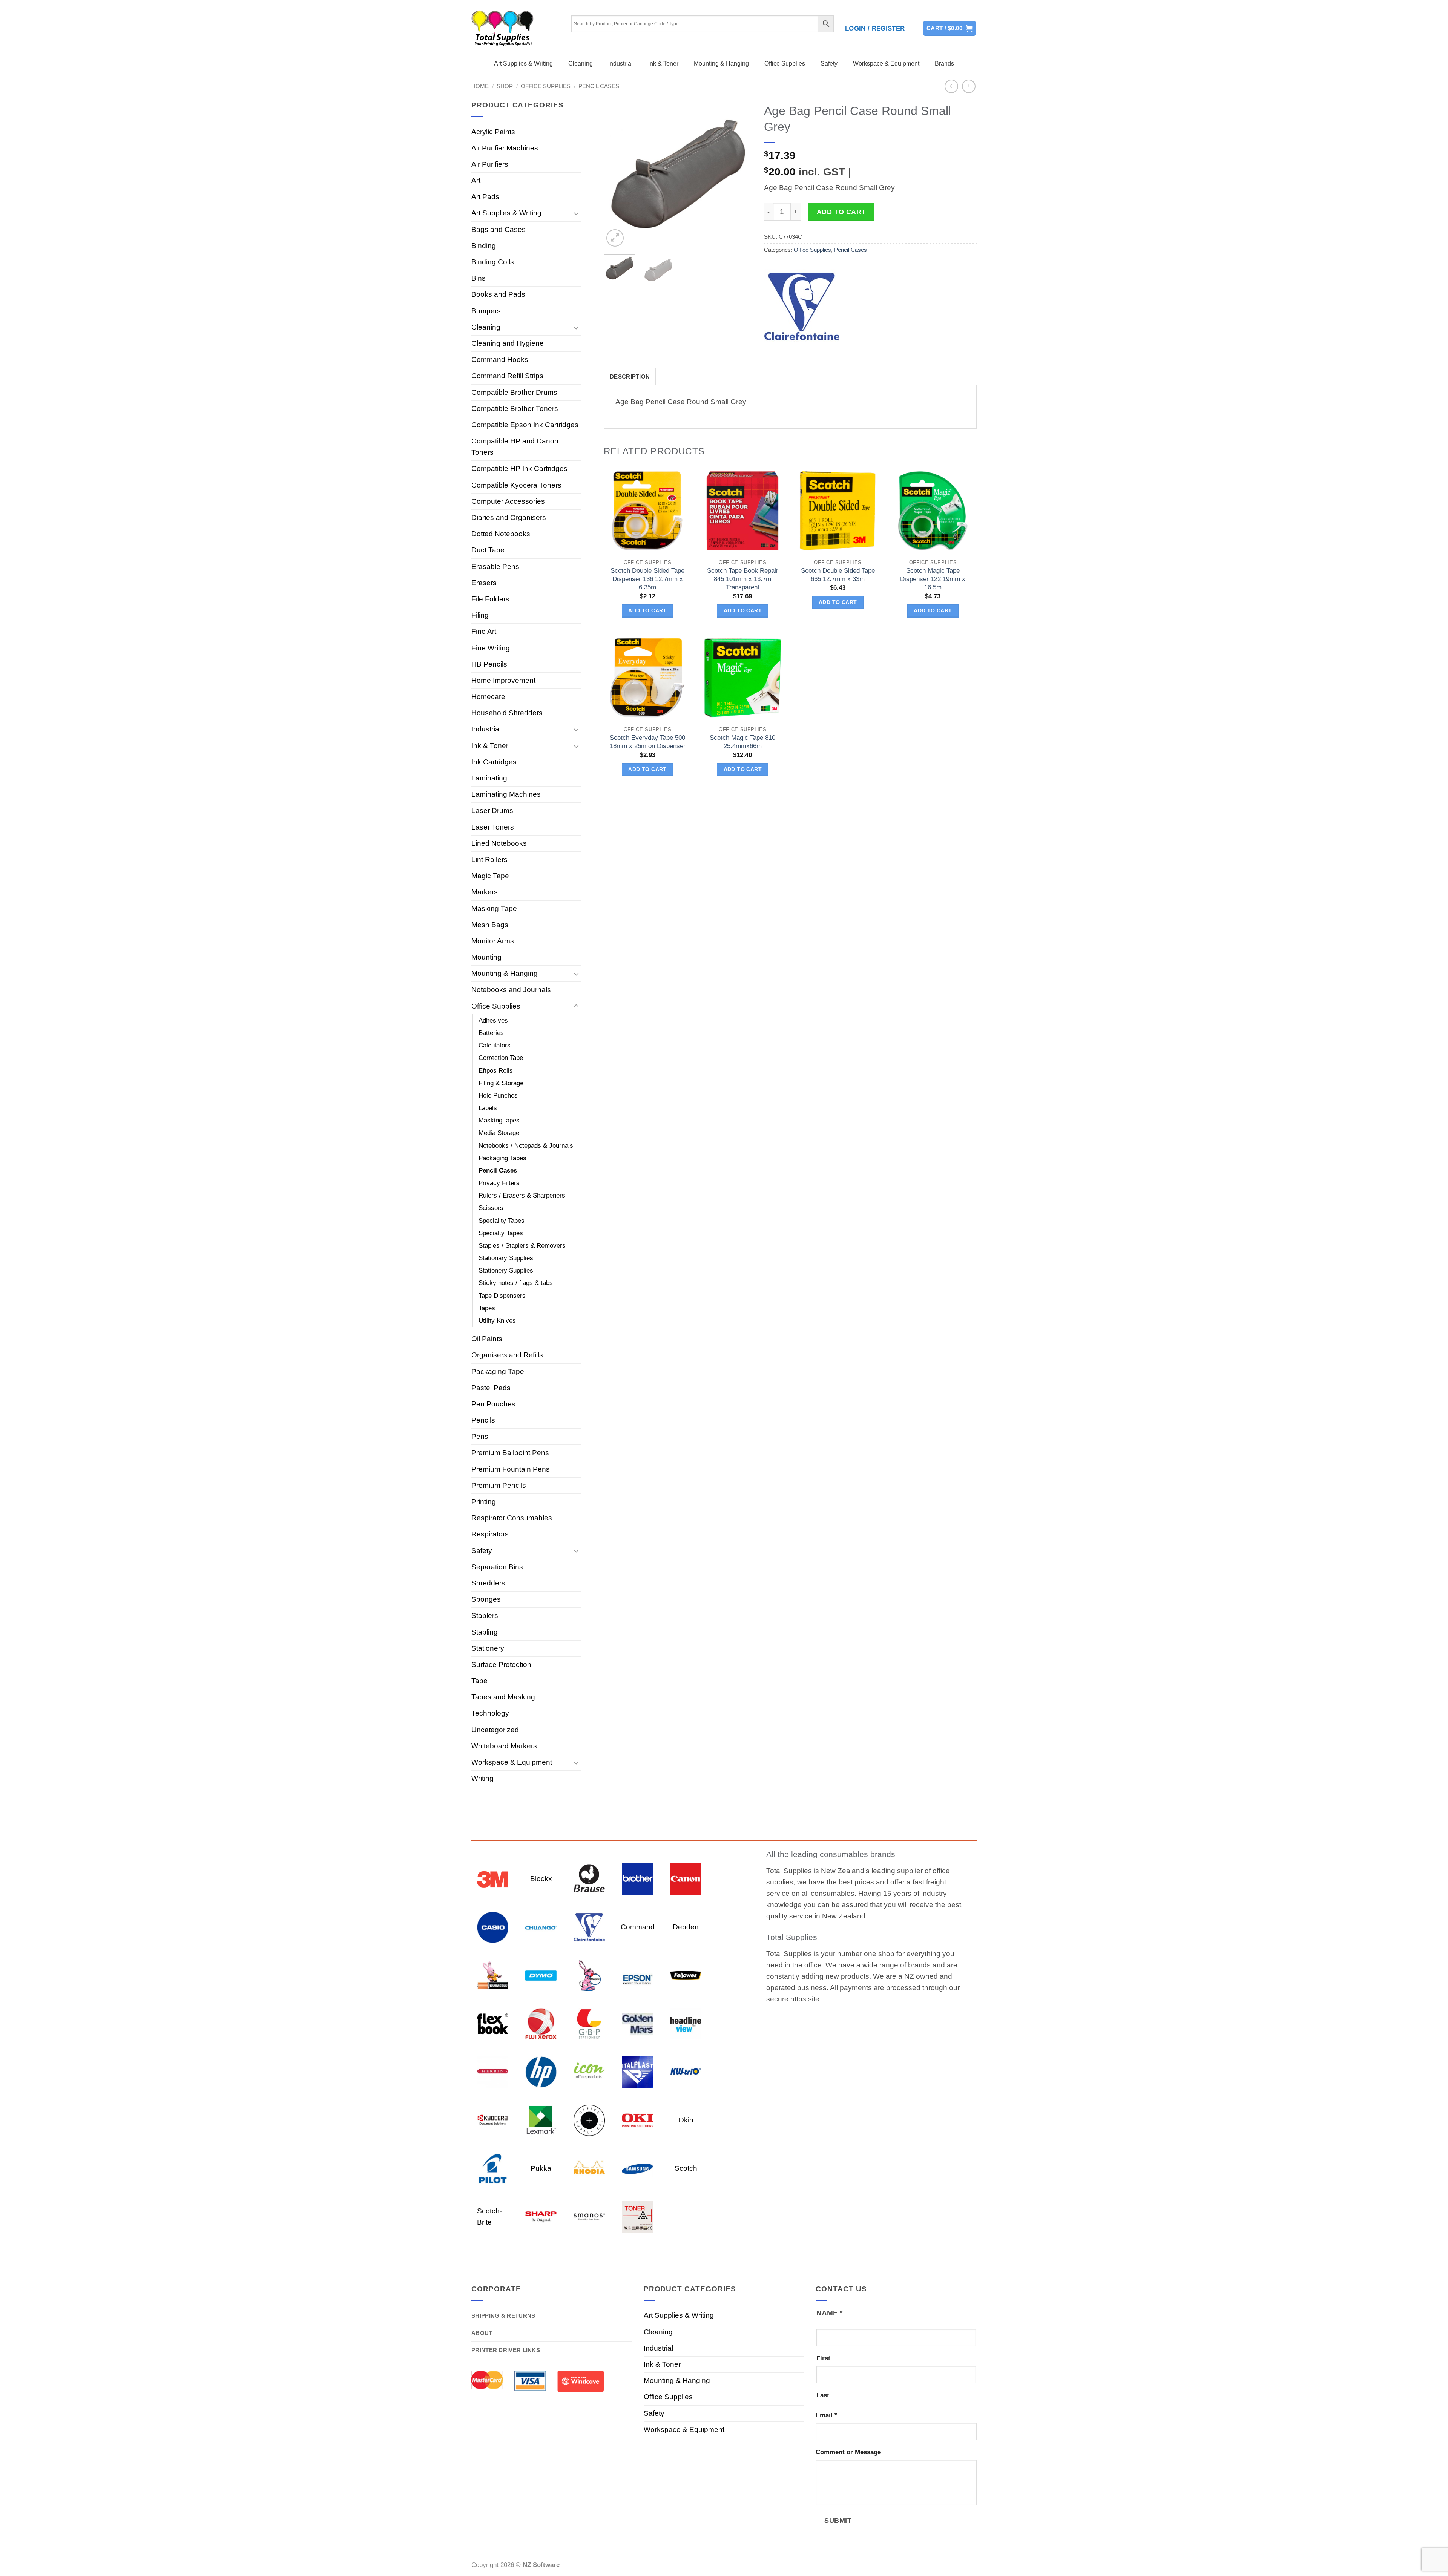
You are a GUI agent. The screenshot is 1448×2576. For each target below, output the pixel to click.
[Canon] (686, 1878)
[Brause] (589, 1878)
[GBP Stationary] (589, 2023)
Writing (482, 1778)
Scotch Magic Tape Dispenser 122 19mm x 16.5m (933, 579)
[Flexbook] (493, 2023)
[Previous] (616, 174)
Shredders (488, 1583)
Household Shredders (507, 713)
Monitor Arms (493, 941)
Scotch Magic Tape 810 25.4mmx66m (742, 742)
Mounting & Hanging (721, 64)
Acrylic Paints (493, 132)
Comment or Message (848, 2452)
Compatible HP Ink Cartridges (519, 468)
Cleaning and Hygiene (508, 343)
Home (480, 86)
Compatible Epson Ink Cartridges (525, 425)
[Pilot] (493, 2168)
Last (823, 2395)
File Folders (490, 599)
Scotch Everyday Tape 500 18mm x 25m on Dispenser (648, 742)
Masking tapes (499, 1120)
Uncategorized (495, 1730)
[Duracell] (493, 1975)
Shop (505, 86)
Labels (488, 1108)
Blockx (541, 1879)
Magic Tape (490, 876)
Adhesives (493, 1020)
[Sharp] (541, 2216)
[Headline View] (686, 2023)
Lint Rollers (489, 859)
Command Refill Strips (507, 376)
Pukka (541, 2168)
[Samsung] (637, 2168)
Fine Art (484, 631)
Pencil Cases (599, 86)
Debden (686, 1927)
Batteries (491, 1033)
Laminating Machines (506, 794)
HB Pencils (489, 664)
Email (826, 2415)
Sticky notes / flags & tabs (516, 1283)
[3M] (493, 1878)
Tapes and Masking (503, 1697)
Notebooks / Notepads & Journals (526, 1146)
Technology (490, 1713)
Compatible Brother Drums (514, 392)
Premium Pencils (499, 1485)
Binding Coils (493, 262)
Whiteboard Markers (504, 1746)
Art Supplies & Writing (523, 64)
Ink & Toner (663, 64)
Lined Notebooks (499, 843)
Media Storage (499, 1133)
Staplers (485, 1615)
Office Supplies (785, 64)
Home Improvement (503, 680)
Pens (480, 1436)
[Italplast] (637, 2071)
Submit (838, 2520)
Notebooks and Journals (511, 990)
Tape (479, 1681)
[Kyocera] (493, 2120)
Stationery (488, 1648)
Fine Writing (491, 648)
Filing (480, 615)
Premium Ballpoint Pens (510, 1453)
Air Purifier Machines (505, 148)
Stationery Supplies (506, 1270)
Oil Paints (487, 1339)
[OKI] (637, 2120)
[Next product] (952, 87)
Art (476, 180)
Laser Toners (493, 827)
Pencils (483, 1420)
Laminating (489, 778)
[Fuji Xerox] (541, 2023)
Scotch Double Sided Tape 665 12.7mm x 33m (838, 575)
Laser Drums (492, 810)
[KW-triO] (686, 2071)
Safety (829, 64)
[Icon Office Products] (589, 2071)
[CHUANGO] (541, 1927)
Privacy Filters (499, 1183)
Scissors (491, 1208)
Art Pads (485, 197)
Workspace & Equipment (886, 64)
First (823, 2358)
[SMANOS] (589, 2216)
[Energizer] (589, 1975)
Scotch (686, 2168)
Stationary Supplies (506, 1258)
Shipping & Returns (503, 2316)
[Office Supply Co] (589, 2120)
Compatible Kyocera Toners (516, 485)
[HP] (541, 2071)
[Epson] (637, 1975)
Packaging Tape (498, 1372)
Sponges (486, 1599)
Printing (484, 1502)
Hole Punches (498, 1096)
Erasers (484, 583)
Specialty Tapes (501, 1233)
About (482, 2333)
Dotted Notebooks (501, 534)
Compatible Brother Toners (515, 409)
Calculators (495, 1045)
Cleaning (581, 64)
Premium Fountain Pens (511, 1469)
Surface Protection (501, 1664)
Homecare (488, 697)
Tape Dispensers (502, 1296)
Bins (479, 278)
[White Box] (637, 2216)
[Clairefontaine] (802, 307)
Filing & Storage (501, 1083)
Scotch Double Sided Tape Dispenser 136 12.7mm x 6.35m (647, 579)
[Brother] (637, 1878)
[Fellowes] (686, 1975)
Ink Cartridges (494, 762)
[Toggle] (576, 213)
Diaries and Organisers (509, 517)
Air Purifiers (490, 164)
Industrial (620, 64)
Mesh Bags (490, 925)
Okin (686, 2120)
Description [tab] (630, 376)
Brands (944, 64)
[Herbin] (493, 2071)
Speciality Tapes (502, 1221)
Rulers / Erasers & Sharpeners (522, 1195)
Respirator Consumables (512, 1518)
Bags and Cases (499, 229)
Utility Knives (497, 1321)
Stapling (485, 1632)
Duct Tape (488, 550)
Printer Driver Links (506, 2350)
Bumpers (486, 311)
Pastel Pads (491, 1388)
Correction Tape (501, 1058)
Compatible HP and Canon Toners (515, 447)
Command (638, 1927)
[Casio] (493, 1927)
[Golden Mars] (637, 2023)
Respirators (490, 1534)
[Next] (740, 174)
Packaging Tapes (502, 1158)
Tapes (487, 1308)
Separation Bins (497, 1567)
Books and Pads (498, 294)
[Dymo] (541, 1975)
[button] (875, 29)
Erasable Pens (495, 567)
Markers (485, 892)
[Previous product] (969, 87)
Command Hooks (500, 360)
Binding (484, 246)
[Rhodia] (589, 2168)
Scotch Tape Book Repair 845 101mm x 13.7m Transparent (743, 579)
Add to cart (841, 212)
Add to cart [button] (647, 611)
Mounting (486, 957)
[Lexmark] (541, 2120)
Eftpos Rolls (496, 1071)
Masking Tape (494, 908)
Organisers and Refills (507, 1355)
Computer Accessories (508, 501)
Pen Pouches (493, 1404)
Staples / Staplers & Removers (522, 1246)
